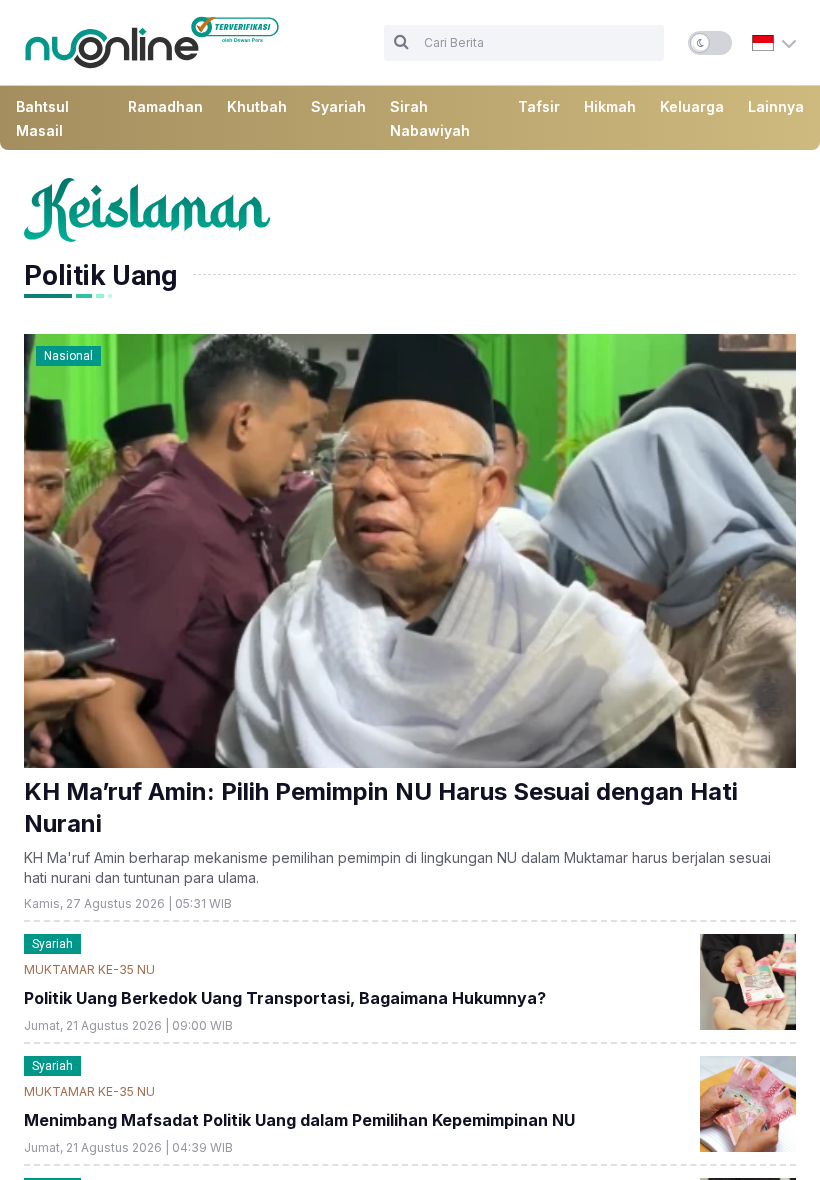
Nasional (68, 356)
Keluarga (692, 106)
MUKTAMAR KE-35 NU (89, 969)
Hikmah (610, 106)
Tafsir (539, 106)
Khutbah (257, 106)
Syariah (338, 106)
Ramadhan (165, 106)
